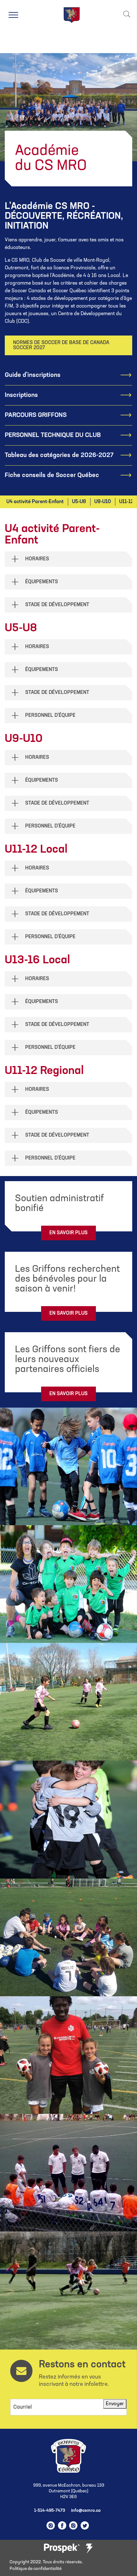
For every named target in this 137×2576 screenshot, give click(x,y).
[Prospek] (62, 2548)
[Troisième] (89, 2549)
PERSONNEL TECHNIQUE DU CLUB (53, 435)
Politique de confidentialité (36, 2569)
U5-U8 (79, 502)
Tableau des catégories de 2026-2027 (59, 455)
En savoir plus (68, 1233)
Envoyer (115, 2404)
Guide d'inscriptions (33, 375)
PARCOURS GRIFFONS (36, 415)
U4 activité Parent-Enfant (35, 502)
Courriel (23, 2407)
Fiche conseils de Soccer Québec (52, 475)
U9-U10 (103, 502)
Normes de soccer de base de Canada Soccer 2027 (61, 345)
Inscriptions (21, 395)
